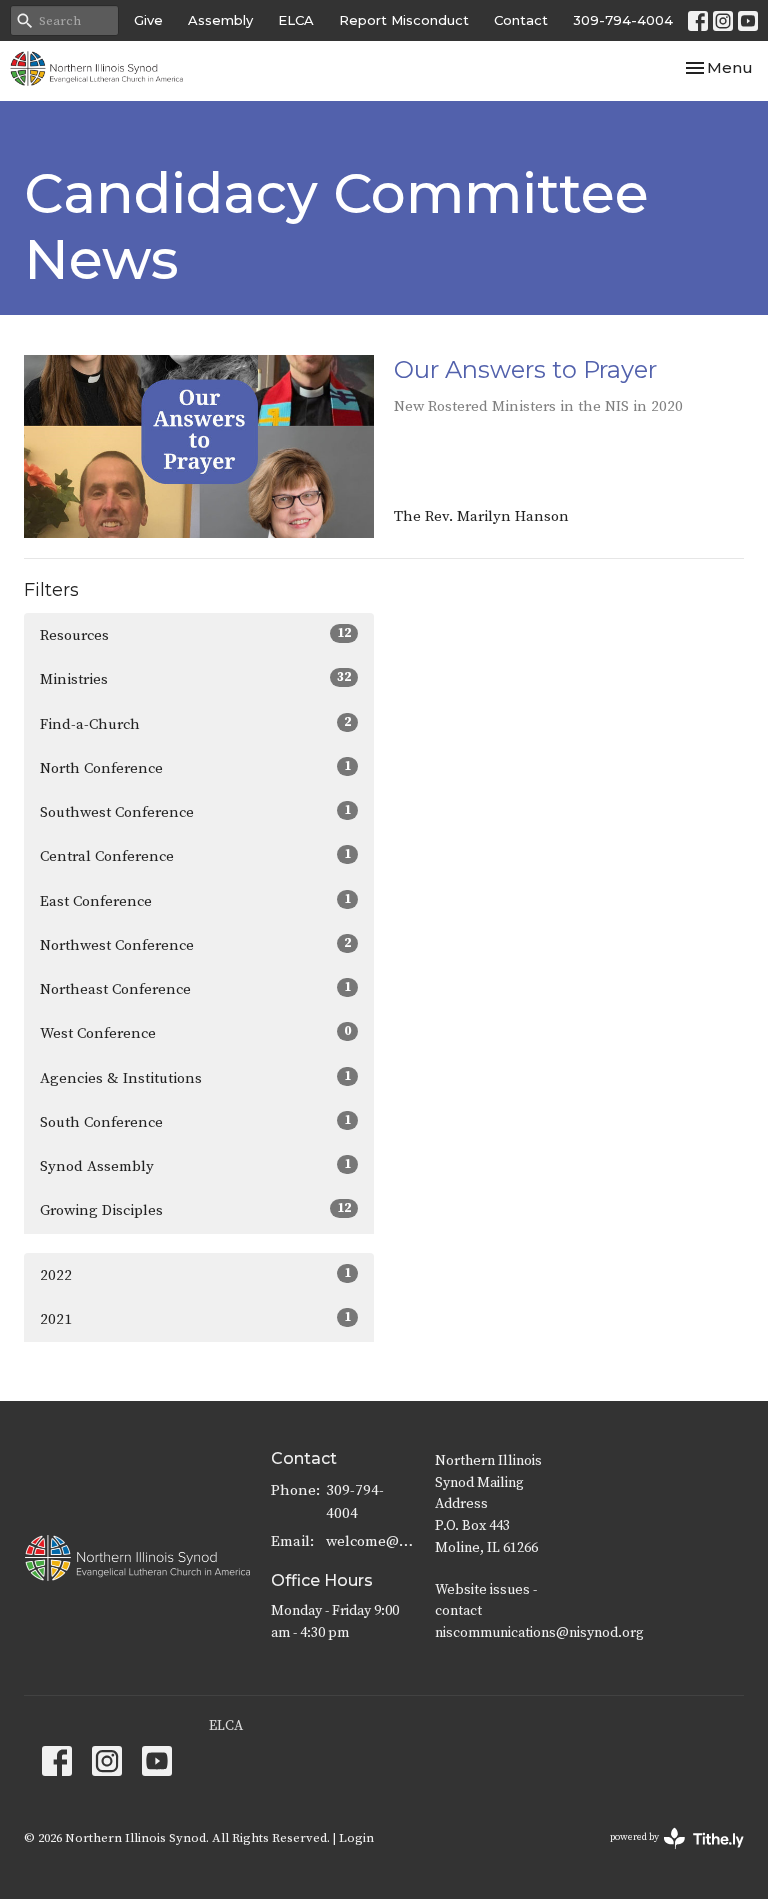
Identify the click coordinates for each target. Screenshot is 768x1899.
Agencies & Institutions (195, 1078)
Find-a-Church (195, 724)
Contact (521, 20)
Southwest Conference (195, 812)
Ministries (195, 679)
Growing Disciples (195, 1210)
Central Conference (195, 856)
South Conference (195, 1122)
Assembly (220, 20)
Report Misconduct (404, 20)
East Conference (195, 901)
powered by (665, 1854)
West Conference (195, 1033)
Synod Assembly (195, 1166)
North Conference (195, 768)
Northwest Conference (195, 945)
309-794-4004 (623, 20)
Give (148, 20)
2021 (195, 1319)
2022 (195, 1275)
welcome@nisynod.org (370, 1541)
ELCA (296, 20)
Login (356, 1838)
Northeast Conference (195, 989)
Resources (195, 635)
